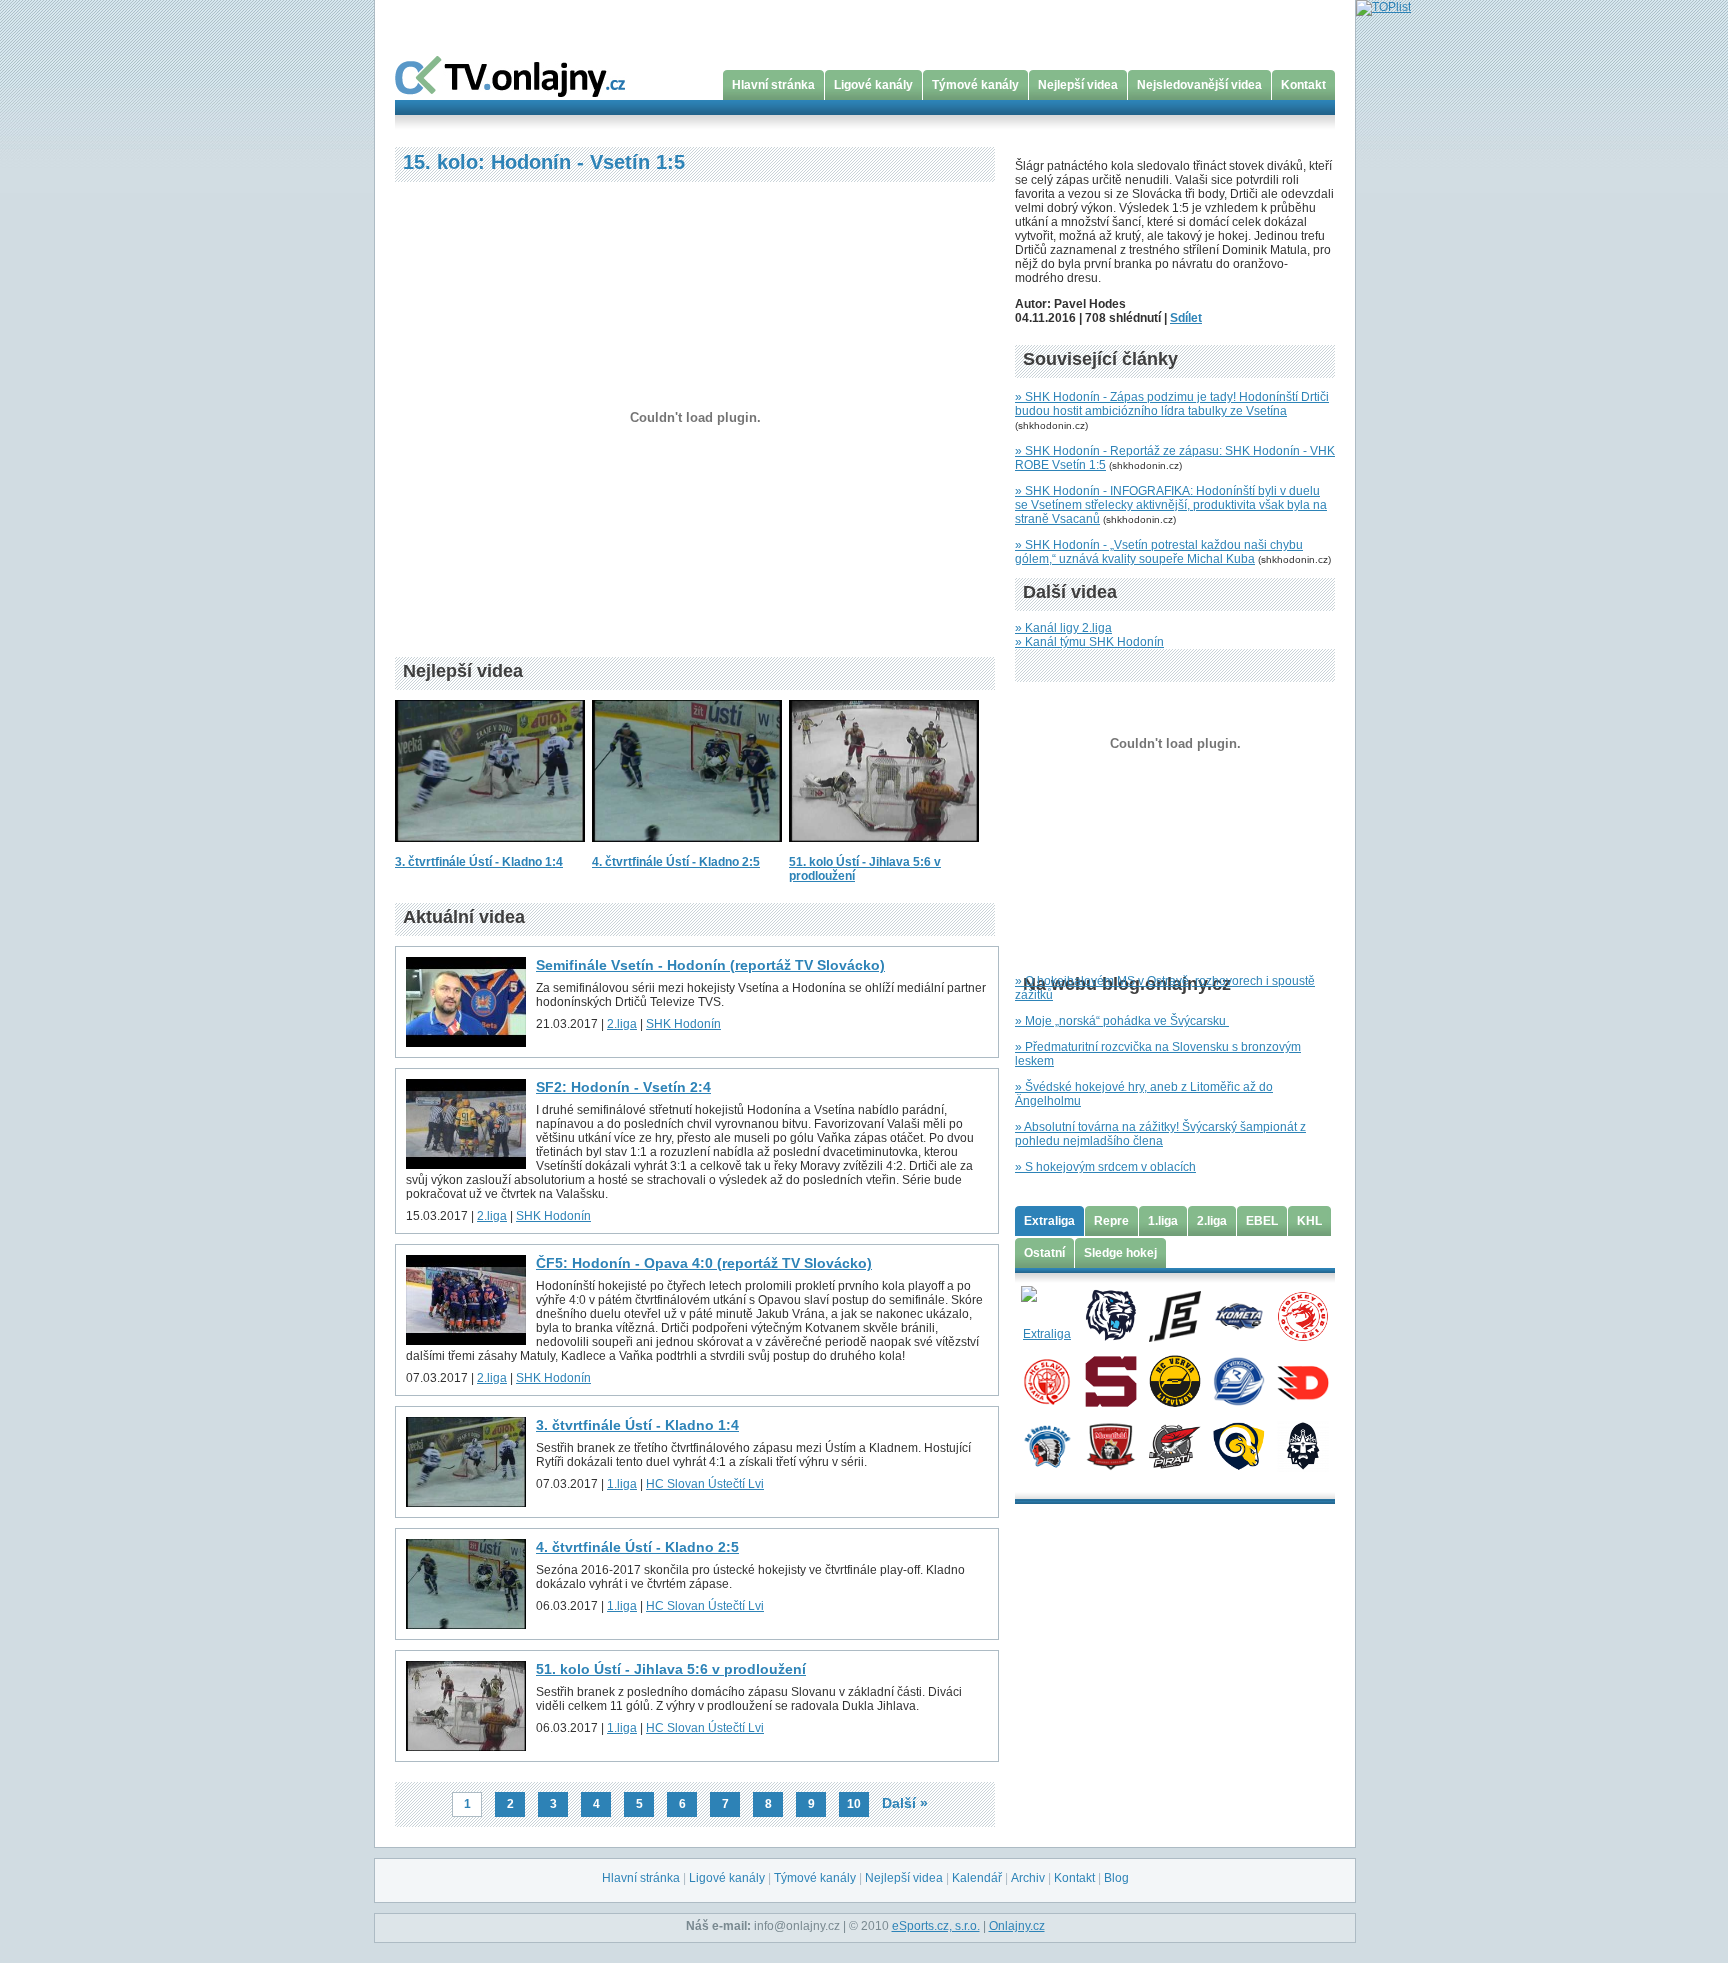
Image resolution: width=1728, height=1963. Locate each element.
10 (854, 1804)
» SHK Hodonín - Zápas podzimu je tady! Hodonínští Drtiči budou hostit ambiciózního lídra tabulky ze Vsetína (1172, 404)
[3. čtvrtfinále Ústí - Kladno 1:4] (490, 848)
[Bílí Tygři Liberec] (1110, 1315)
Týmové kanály (975, 85)
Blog (1116, 1878)
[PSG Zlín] (1238, 1445)
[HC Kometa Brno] (1238, 1315)
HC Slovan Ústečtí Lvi (705, 1484)
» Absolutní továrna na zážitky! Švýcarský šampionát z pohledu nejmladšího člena (1160, 1134)
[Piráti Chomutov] (1174, 1445)
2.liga (622, 1024)
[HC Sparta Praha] (1110, 1380)
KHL (1309, 1221)
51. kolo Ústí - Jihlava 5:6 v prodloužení (671, 1669)
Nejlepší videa (1078, 85)
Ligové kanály (873, 85)
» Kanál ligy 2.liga (1063, 628)
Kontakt (1303, 85)
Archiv (1028, 1878)
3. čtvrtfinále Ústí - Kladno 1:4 (479, 862)
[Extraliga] (1046, 1315)
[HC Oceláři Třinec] (1302, 1315)
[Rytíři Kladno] (1302, 1445)
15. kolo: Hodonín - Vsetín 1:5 (544, 162)
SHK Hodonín (683, 1024)
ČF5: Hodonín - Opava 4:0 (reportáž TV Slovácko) (704, 1263)
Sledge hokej (1120, 1253)
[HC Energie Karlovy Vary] (1174, 1315)
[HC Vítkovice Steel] (1238, 1380)
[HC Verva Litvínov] (1174, 1380)
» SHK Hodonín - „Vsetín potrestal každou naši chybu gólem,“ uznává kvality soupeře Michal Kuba (1159, 552)
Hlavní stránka (773, 85)
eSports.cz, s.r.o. (936, 1926)
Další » (905, 1803)
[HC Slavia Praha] (1046, 1380)
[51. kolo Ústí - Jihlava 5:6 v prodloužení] (884, 848)
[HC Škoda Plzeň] (1046, 1445)
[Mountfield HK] (1110, 1445)
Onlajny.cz (1017, 1926)
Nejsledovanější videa (1199, 85)
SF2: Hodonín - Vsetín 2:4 (623, 1087)
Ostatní (1044, 1253)
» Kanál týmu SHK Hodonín (1089, 642)
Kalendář (977, 1878)
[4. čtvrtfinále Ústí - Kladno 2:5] (687, 848)
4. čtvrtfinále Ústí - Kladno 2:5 (676, 862)
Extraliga (1049, 1221)
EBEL (1262, 1221)
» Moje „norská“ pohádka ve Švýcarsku (1122, 1021)
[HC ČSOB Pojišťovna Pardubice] (1302, 1380)
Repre (1111, 1221)
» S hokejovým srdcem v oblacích (1105, 1167)
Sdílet (1186, 318)
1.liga (622, 1484)
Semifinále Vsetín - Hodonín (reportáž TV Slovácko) (710, 965)
